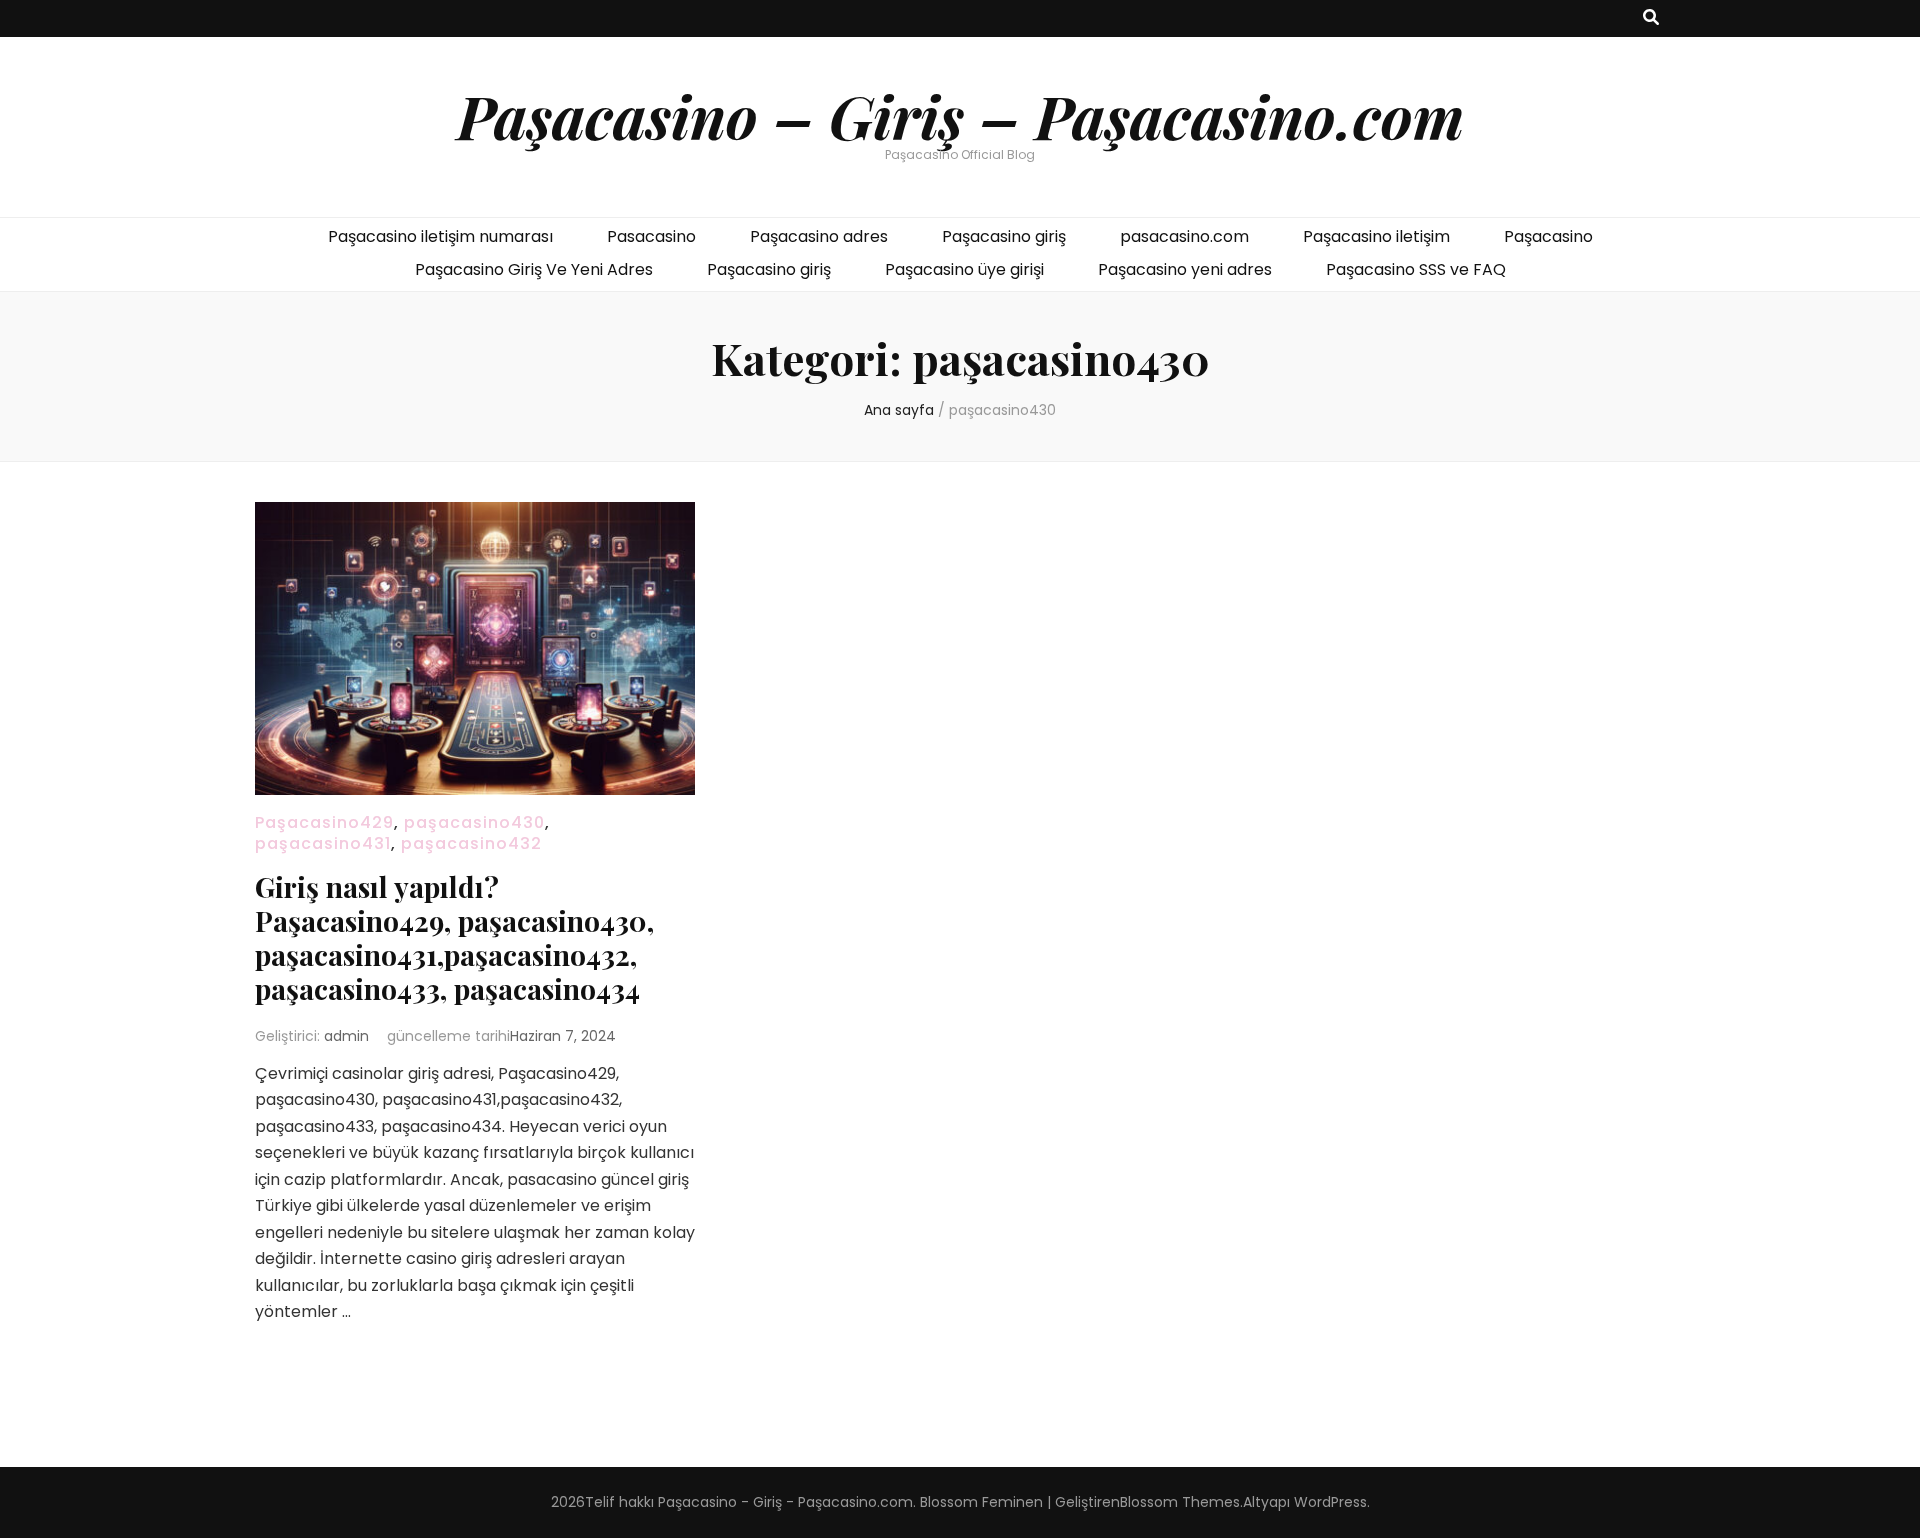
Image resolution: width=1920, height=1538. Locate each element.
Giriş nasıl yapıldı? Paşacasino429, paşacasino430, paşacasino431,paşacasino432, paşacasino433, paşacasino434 (454, 937)
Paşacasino (1548, 236)
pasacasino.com (1184, 236)
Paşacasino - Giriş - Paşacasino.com (785, 1502)
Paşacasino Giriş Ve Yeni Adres (534, 269)
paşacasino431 (323, 843)
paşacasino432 (471, 843)
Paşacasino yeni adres (1185, 269)
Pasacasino (651, 236)
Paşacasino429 (324, 822)
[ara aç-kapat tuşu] (1651, 18)
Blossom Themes (1180, 1502)
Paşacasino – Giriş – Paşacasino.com (960, 115)
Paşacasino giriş (1004, 236)
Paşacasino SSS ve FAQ (1416, 269)
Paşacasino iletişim (1376, 236)
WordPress (1330, 1502)
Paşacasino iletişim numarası (440, 236)
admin (346, 1036)
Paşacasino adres (819, 236)
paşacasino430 (474, 822)
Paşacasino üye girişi (964, 269)
